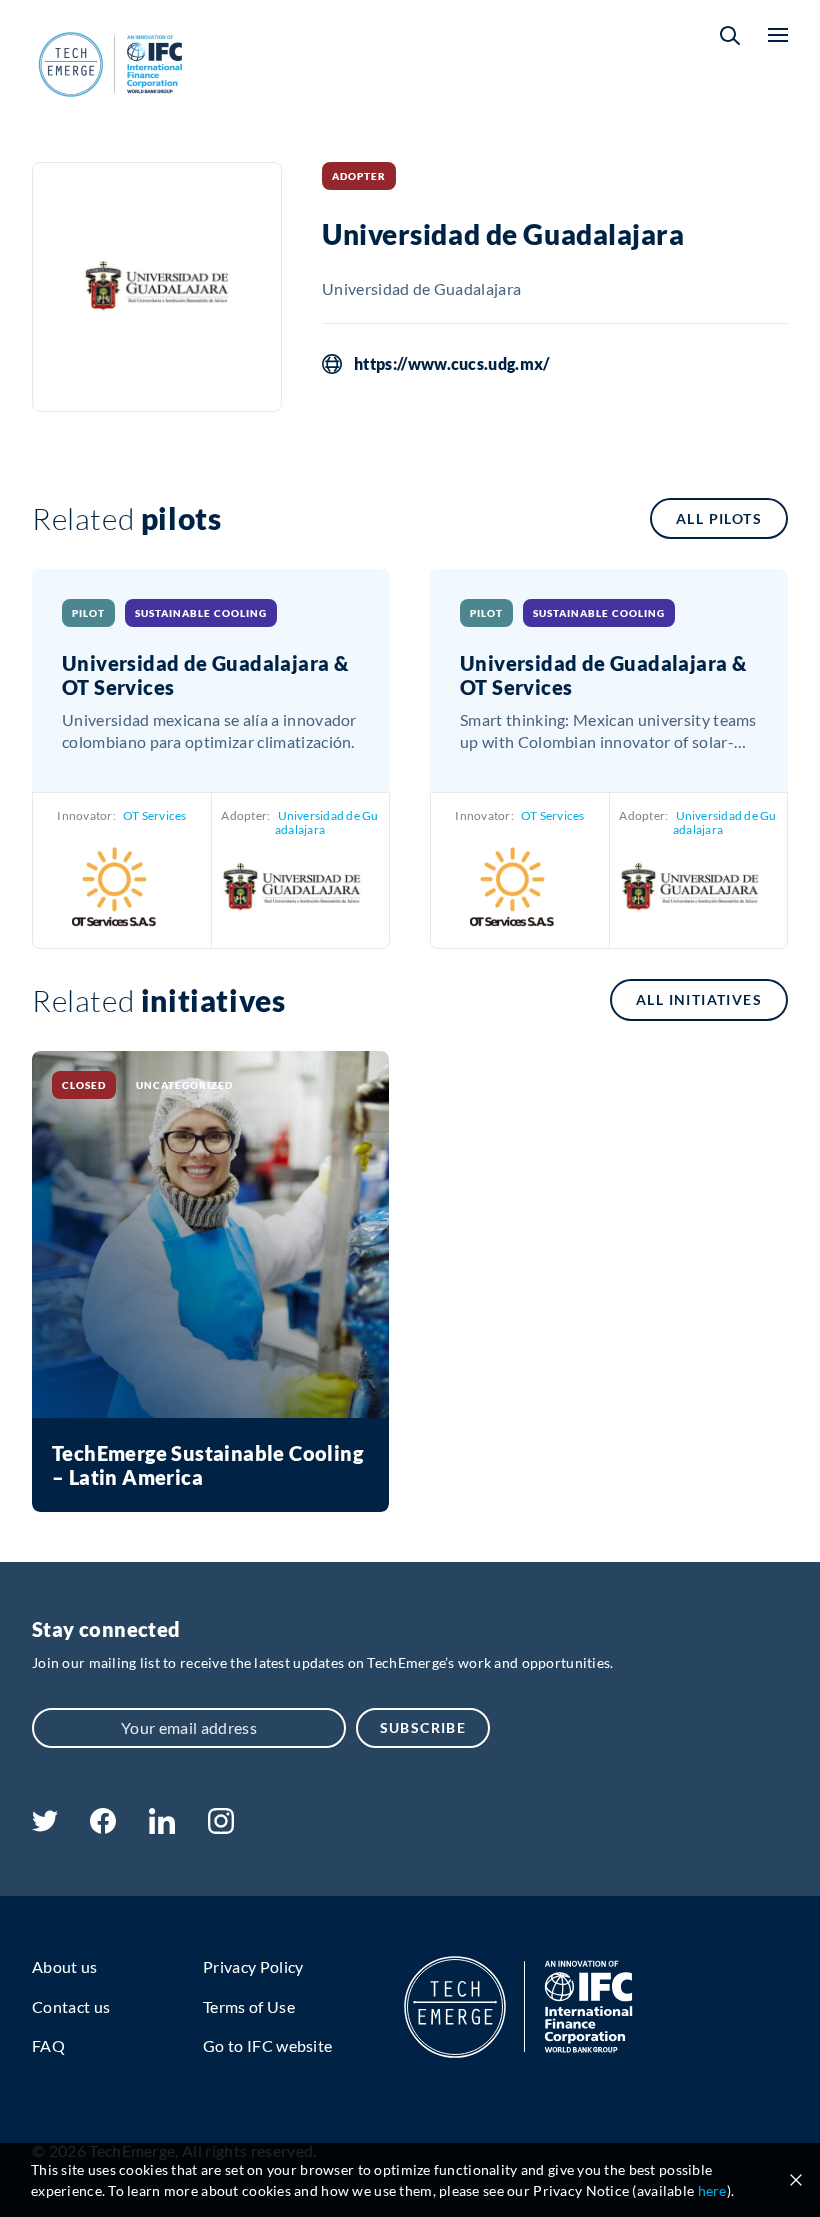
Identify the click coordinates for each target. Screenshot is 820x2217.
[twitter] (45, 1825)
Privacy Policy (253, 1966)
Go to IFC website (267, 2045)
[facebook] (103, 1827)
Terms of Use (249, 2006)
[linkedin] (161, 1827)
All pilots (719, 518)
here (712, 2190)
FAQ (48, 2045)
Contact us (71, 2006)
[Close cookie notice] (796, 2180)
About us (65, 1966)
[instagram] (221, 1827)
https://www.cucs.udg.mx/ (452, 364)
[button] (730, 35)
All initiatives (699, 999)
